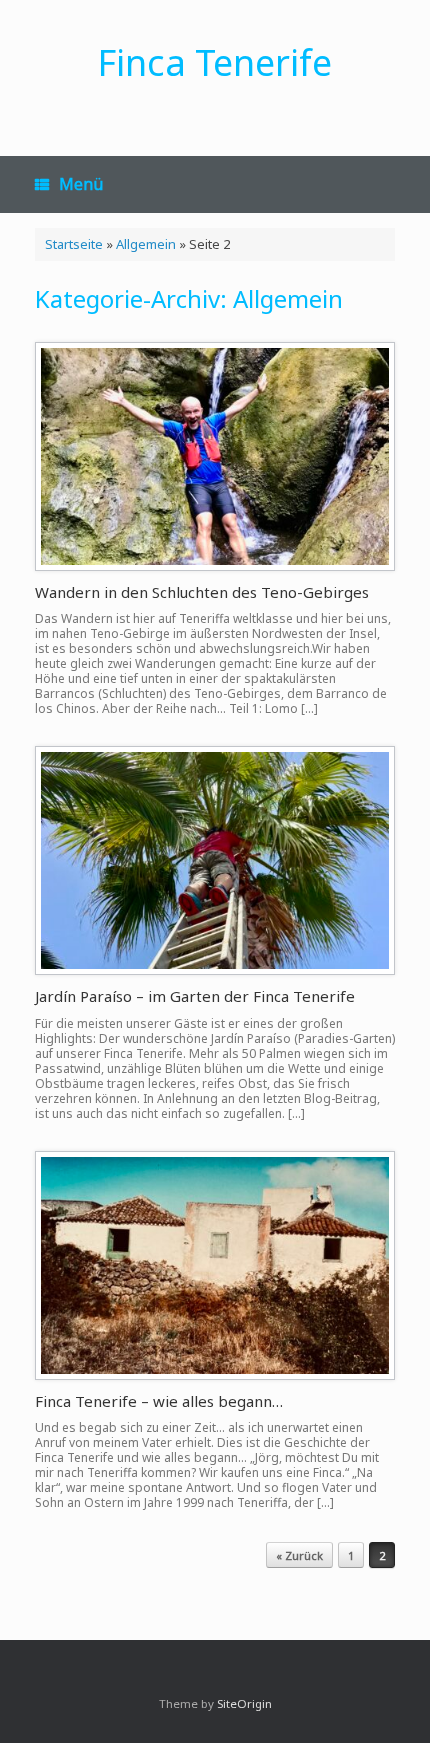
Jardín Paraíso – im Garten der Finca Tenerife (195, 996)
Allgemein (146, 244)
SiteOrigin (244, 1703)
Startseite (74, 244)
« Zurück (299, 1555)
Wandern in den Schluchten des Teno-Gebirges (202, 592)
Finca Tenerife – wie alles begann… (159, 1401)
